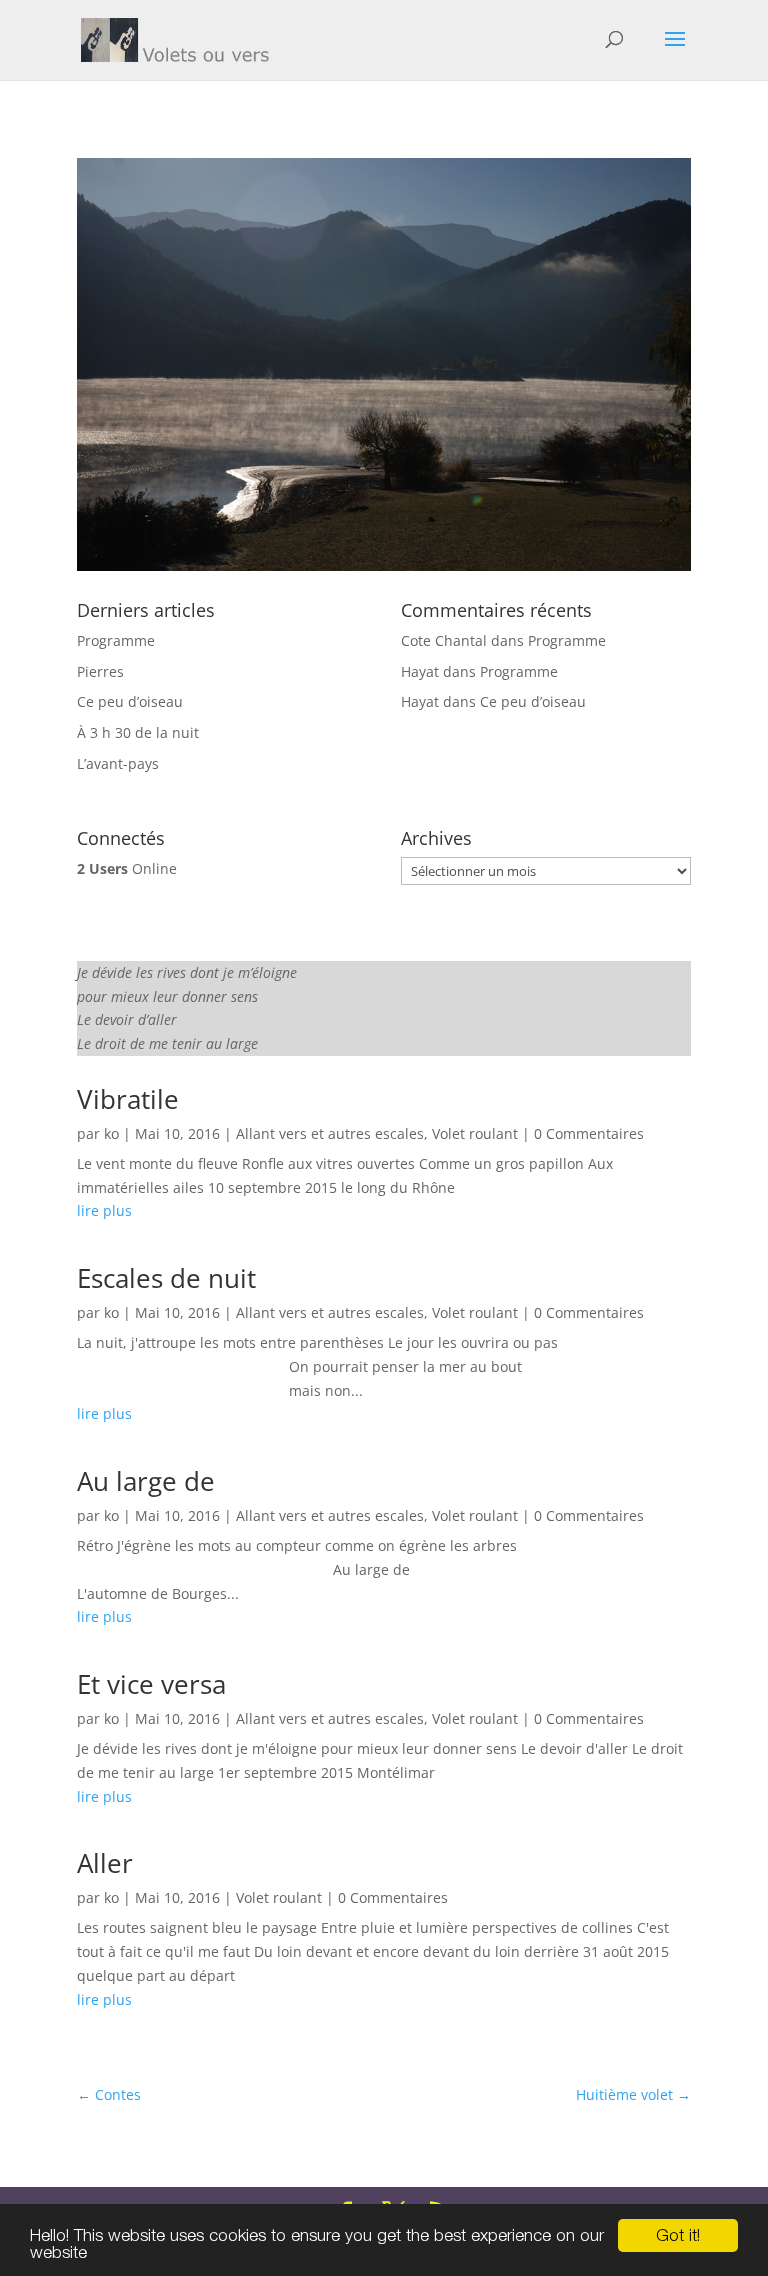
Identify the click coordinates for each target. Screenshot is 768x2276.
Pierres (100, 671)
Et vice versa (151, 1684)
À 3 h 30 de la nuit (138, 732)
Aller (105, 1863)
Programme (116, 640)
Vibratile (128, 1099)
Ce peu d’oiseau (130, 701)
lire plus (104, 1210)
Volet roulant (475, 1133)
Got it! (678, 2235)
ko (111, 1133)
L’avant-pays (118, 763)
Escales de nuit (166, 1278)
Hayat (420, 671)
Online (127, 868)
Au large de (146, 1481)
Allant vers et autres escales (330, 1133)
